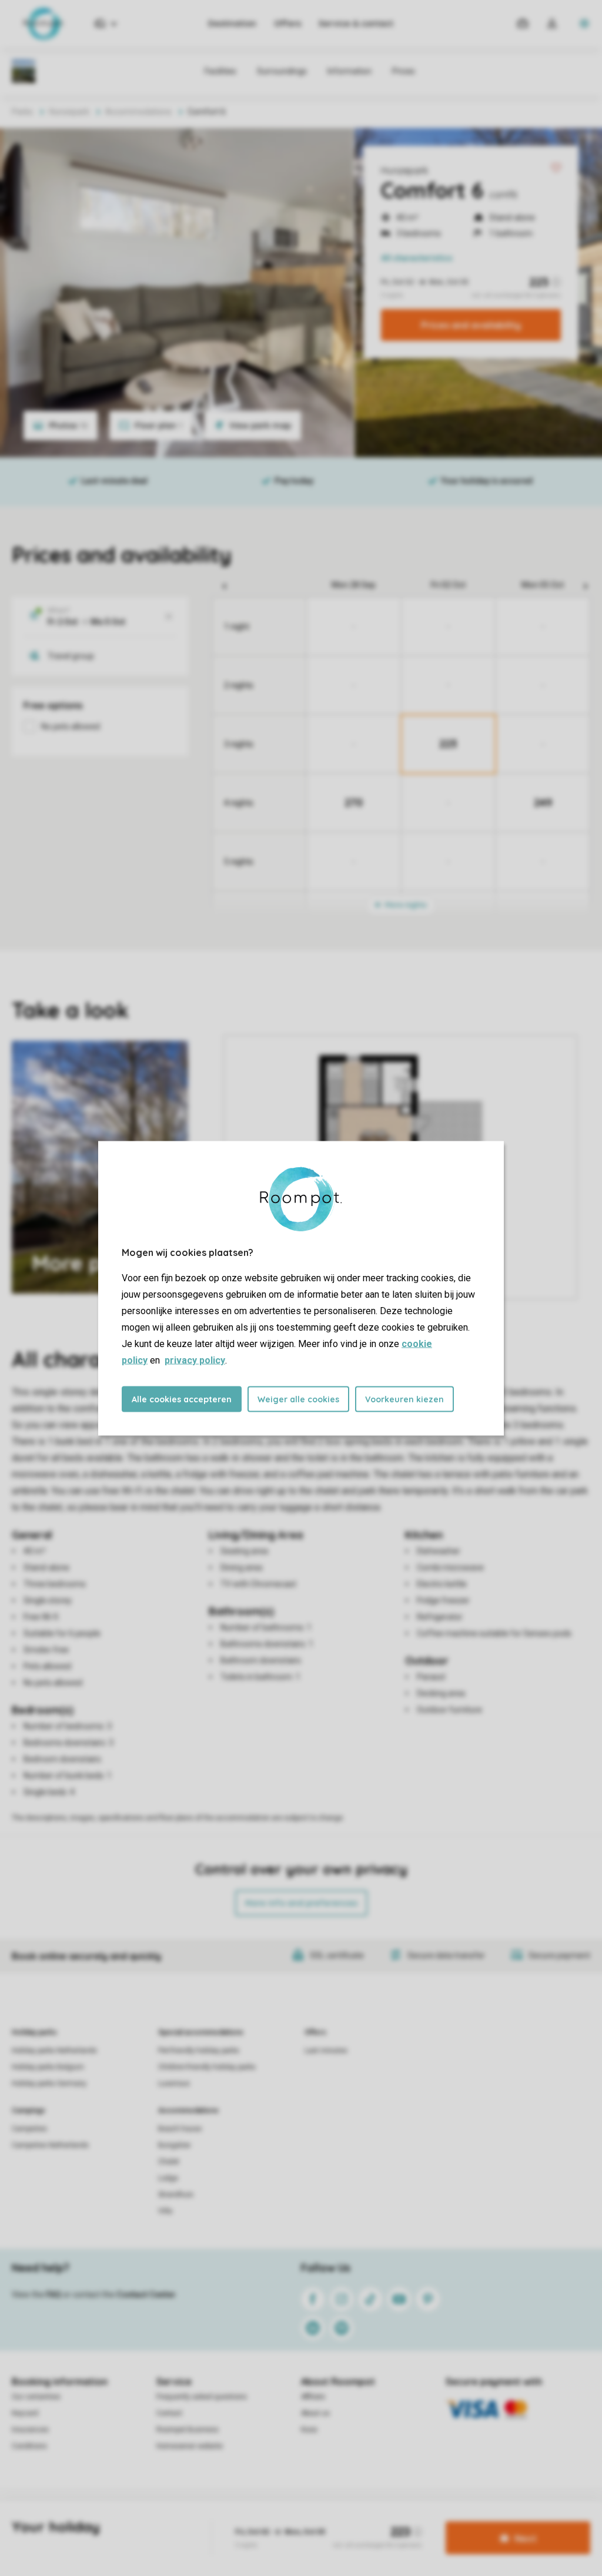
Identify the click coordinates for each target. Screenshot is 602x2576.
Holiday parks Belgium (48, 2067)
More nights (405, 905)
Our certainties (36, 2397)
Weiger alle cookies (298, 1399)
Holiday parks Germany (49, 2083)
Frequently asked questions (202, 2397)
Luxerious (174, 2083)
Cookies (285, 2520)
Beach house (180, 2129)
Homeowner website (190, 2446)
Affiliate (313, 2397)
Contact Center (146, 2294)
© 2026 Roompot (385, 2520)
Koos (309, 2430)
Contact (169, 2413)
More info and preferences (301, 1903)
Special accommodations (201, 2032)
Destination (232, 24)
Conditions (29, 2446)
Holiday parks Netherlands (54, 2051)
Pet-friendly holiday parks (199, 2051)
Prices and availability (471, 325)
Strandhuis (176, 2195)
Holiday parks (34, 2032)
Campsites (29, 2129)
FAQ (53, 2294)
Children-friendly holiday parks (207, 2067)
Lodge (168, 2178)
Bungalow (174, 2145)
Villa (165, 2211)
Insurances (30, 2430)
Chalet (169, 2162)
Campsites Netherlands (50, 2145)
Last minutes (326, 2051)
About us (315, 2413)
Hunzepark (404, 170)
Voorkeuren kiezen (404, 1399)
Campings (29, 2111)
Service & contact (356, 24)
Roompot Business (188, 2430)
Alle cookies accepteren (182, 1399)
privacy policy (195, 1360)
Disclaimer (328, 2520)
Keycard (25, 2413)
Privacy (249, 2520)
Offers (287, 24)
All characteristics (417, 258)
